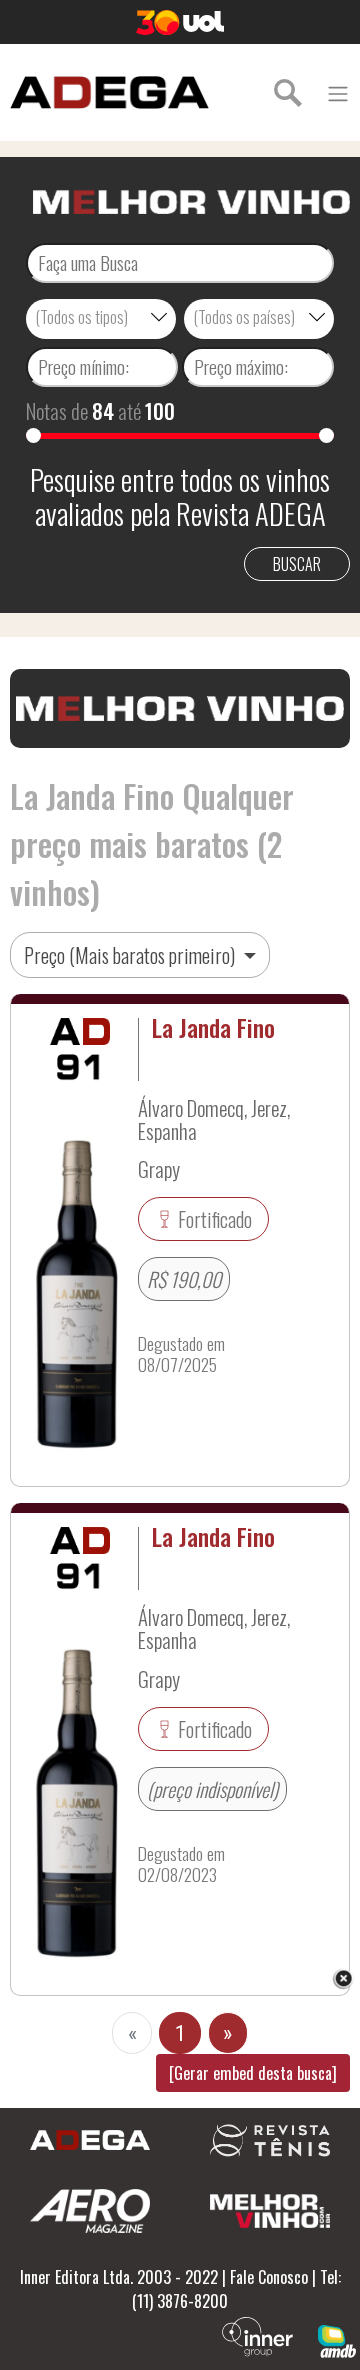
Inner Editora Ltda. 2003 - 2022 (119, 2277)
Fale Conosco (269, 2277)
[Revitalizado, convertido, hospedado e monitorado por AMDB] (337, 2339)
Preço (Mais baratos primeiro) (131, 955)
